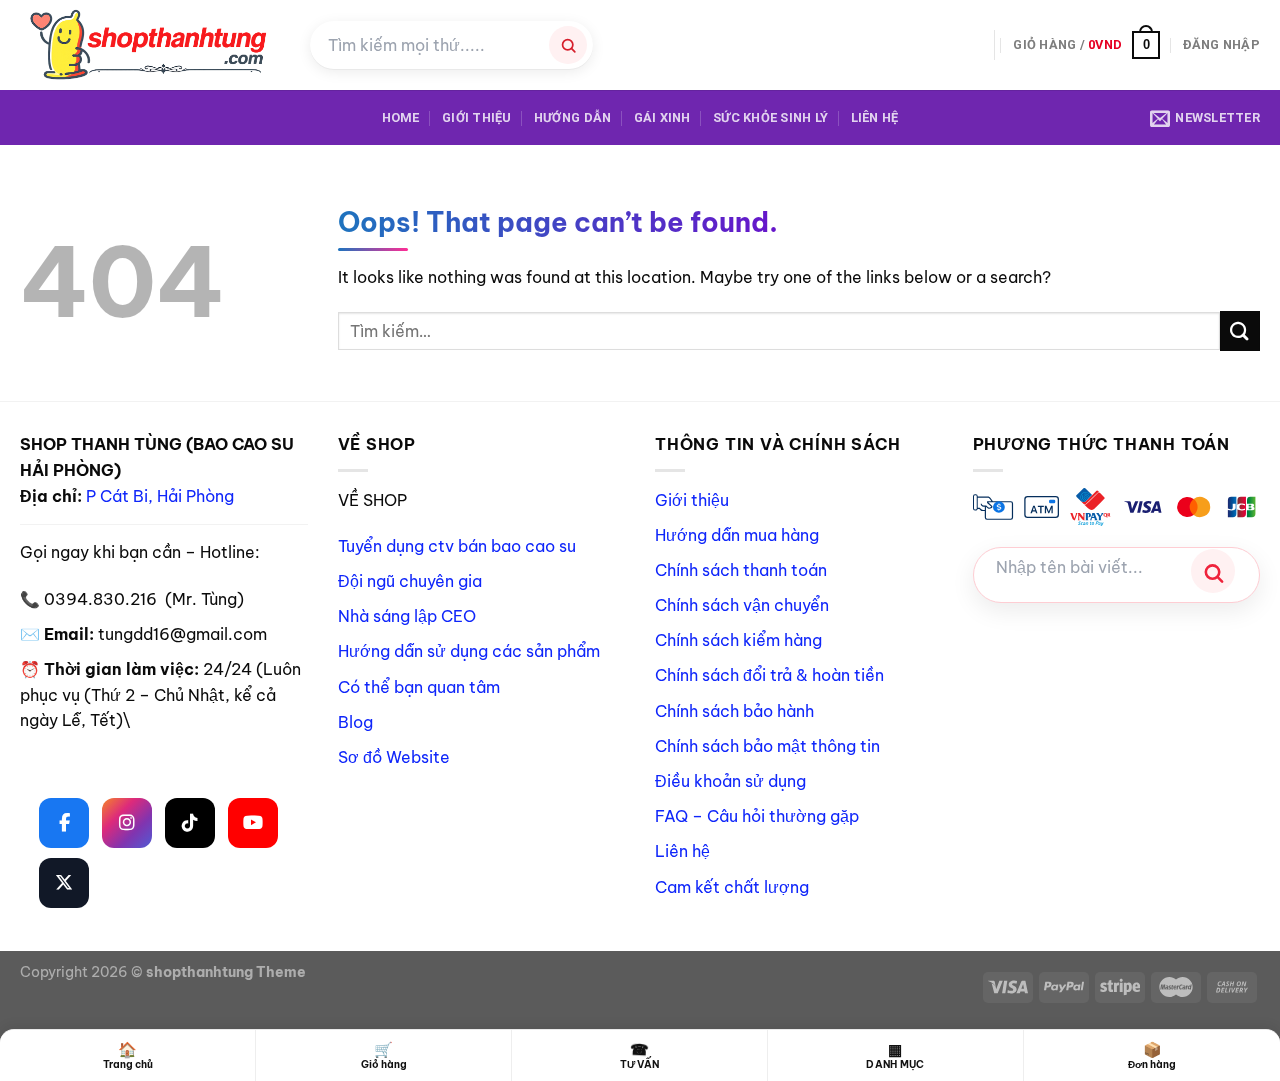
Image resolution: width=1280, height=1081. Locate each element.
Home (401, 117)
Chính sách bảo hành (734, 711)
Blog (355, 722)
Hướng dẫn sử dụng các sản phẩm (469, 651)
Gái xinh (662, 117)
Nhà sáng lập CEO (407, 616)
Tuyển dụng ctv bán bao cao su (457, 546)
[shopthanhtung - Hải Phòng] (150, 45)
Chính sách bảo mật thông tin (767, 746)
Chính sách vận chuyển (742, 605)
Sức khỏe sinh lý (770, 117)
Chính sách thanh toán (741, 570)
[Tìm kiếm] (568, 45)
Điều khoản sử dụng (730, 781)
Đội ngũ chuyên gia (410, 581)
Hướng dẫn (572, 117)
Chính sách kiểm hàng (738, 640)
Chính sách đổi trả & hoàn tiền (769, 675)
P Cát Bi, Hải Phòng (160, 496)
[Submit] (1240, 330)
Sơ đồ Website (394, 757)
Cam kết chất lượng (732, 887)
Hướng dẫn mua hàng (737, 535)
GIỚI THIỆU (477, 117)
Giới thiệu (692, 500)
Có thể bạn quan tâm (419, 687)
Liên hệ (875, 117)
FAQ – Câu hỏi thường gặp (757, 816)
